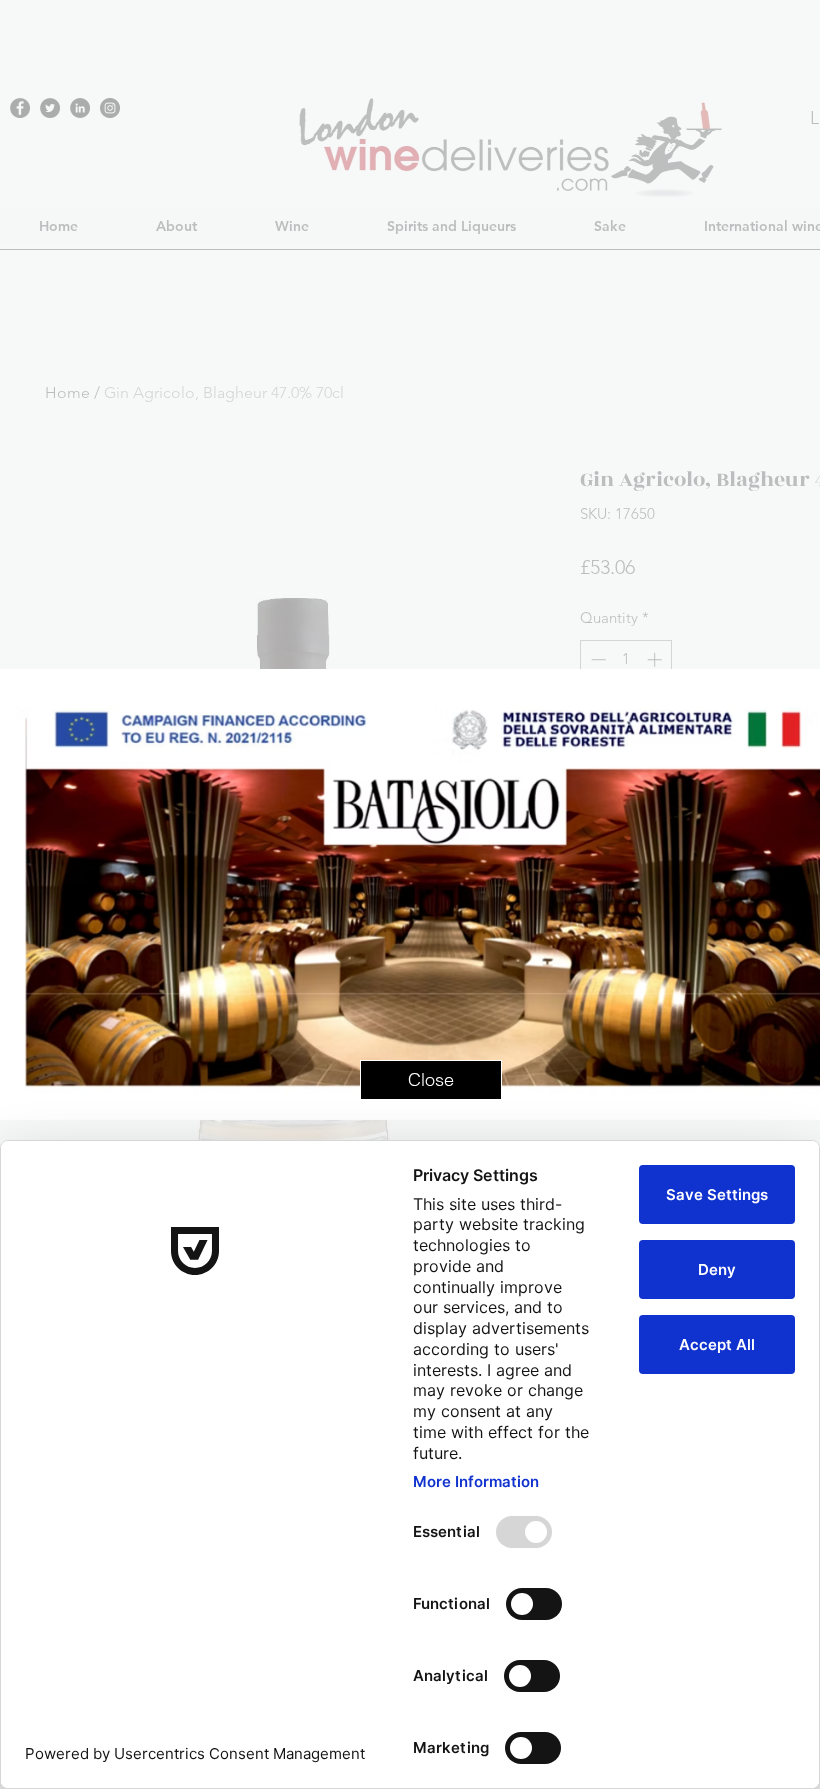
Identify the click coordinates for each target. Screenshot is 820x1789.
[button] (431, 1080)
